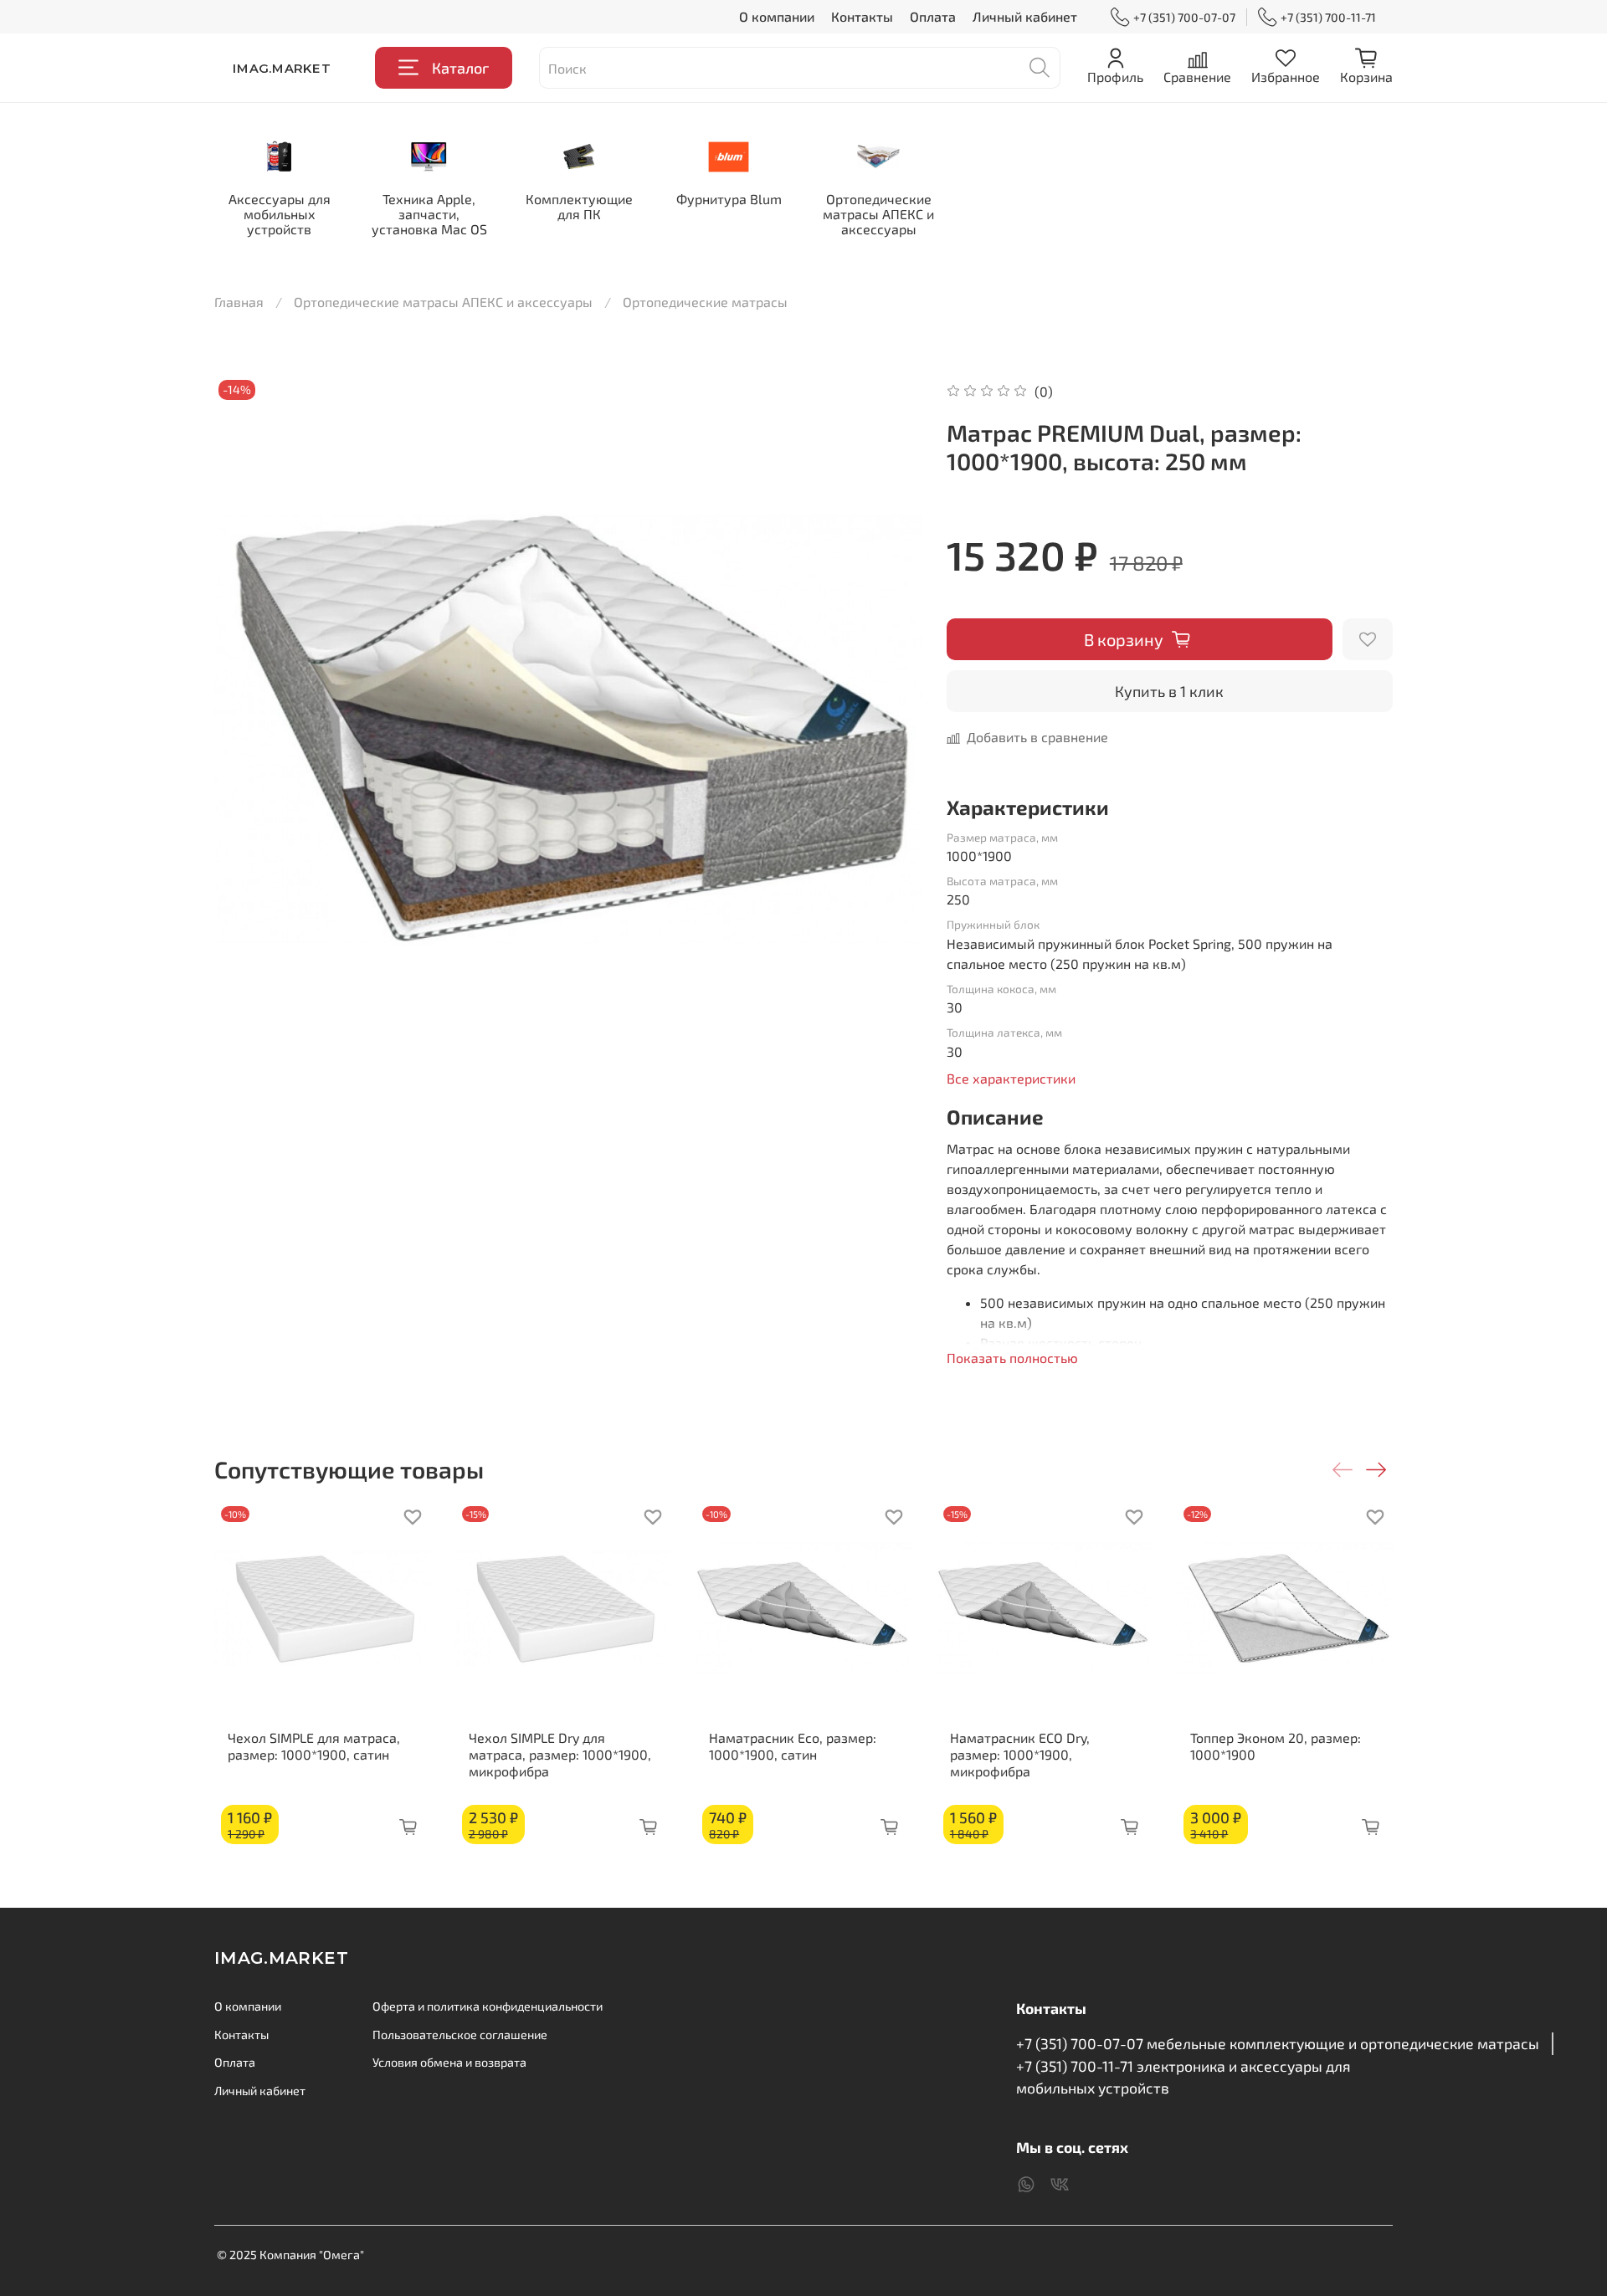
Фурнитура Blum (729, 199)
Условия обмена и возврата (449, 2062)
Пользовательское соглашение (460, 2035)
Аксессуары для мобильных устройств (280, 214)
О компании (777, 16)
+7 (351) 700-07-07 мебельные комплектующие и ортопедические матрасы (1278, 2043)
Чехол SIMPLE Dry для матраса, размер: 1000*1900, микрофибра (560, 1754)
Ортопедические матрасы (705, 302)
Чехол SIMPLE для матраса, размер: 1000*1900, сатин (314, 1746)
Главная (239, 302)
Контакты (862, 16)
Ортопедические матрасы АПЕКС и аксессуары (878, 214)
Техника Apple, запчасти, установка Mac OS (429, 214)
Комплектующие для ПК (579, 206)
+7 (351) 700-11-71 (1328, 17)
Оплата (933, 16)
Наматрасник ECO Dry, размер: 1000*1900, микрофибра (1020, 1754)
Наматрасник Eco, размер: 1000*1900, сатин (793, 1746)
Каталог (460, 68)
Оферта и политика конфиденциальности (488, 2006)
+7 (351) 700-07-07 (1184, 17)
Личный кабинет (1025, 16)
